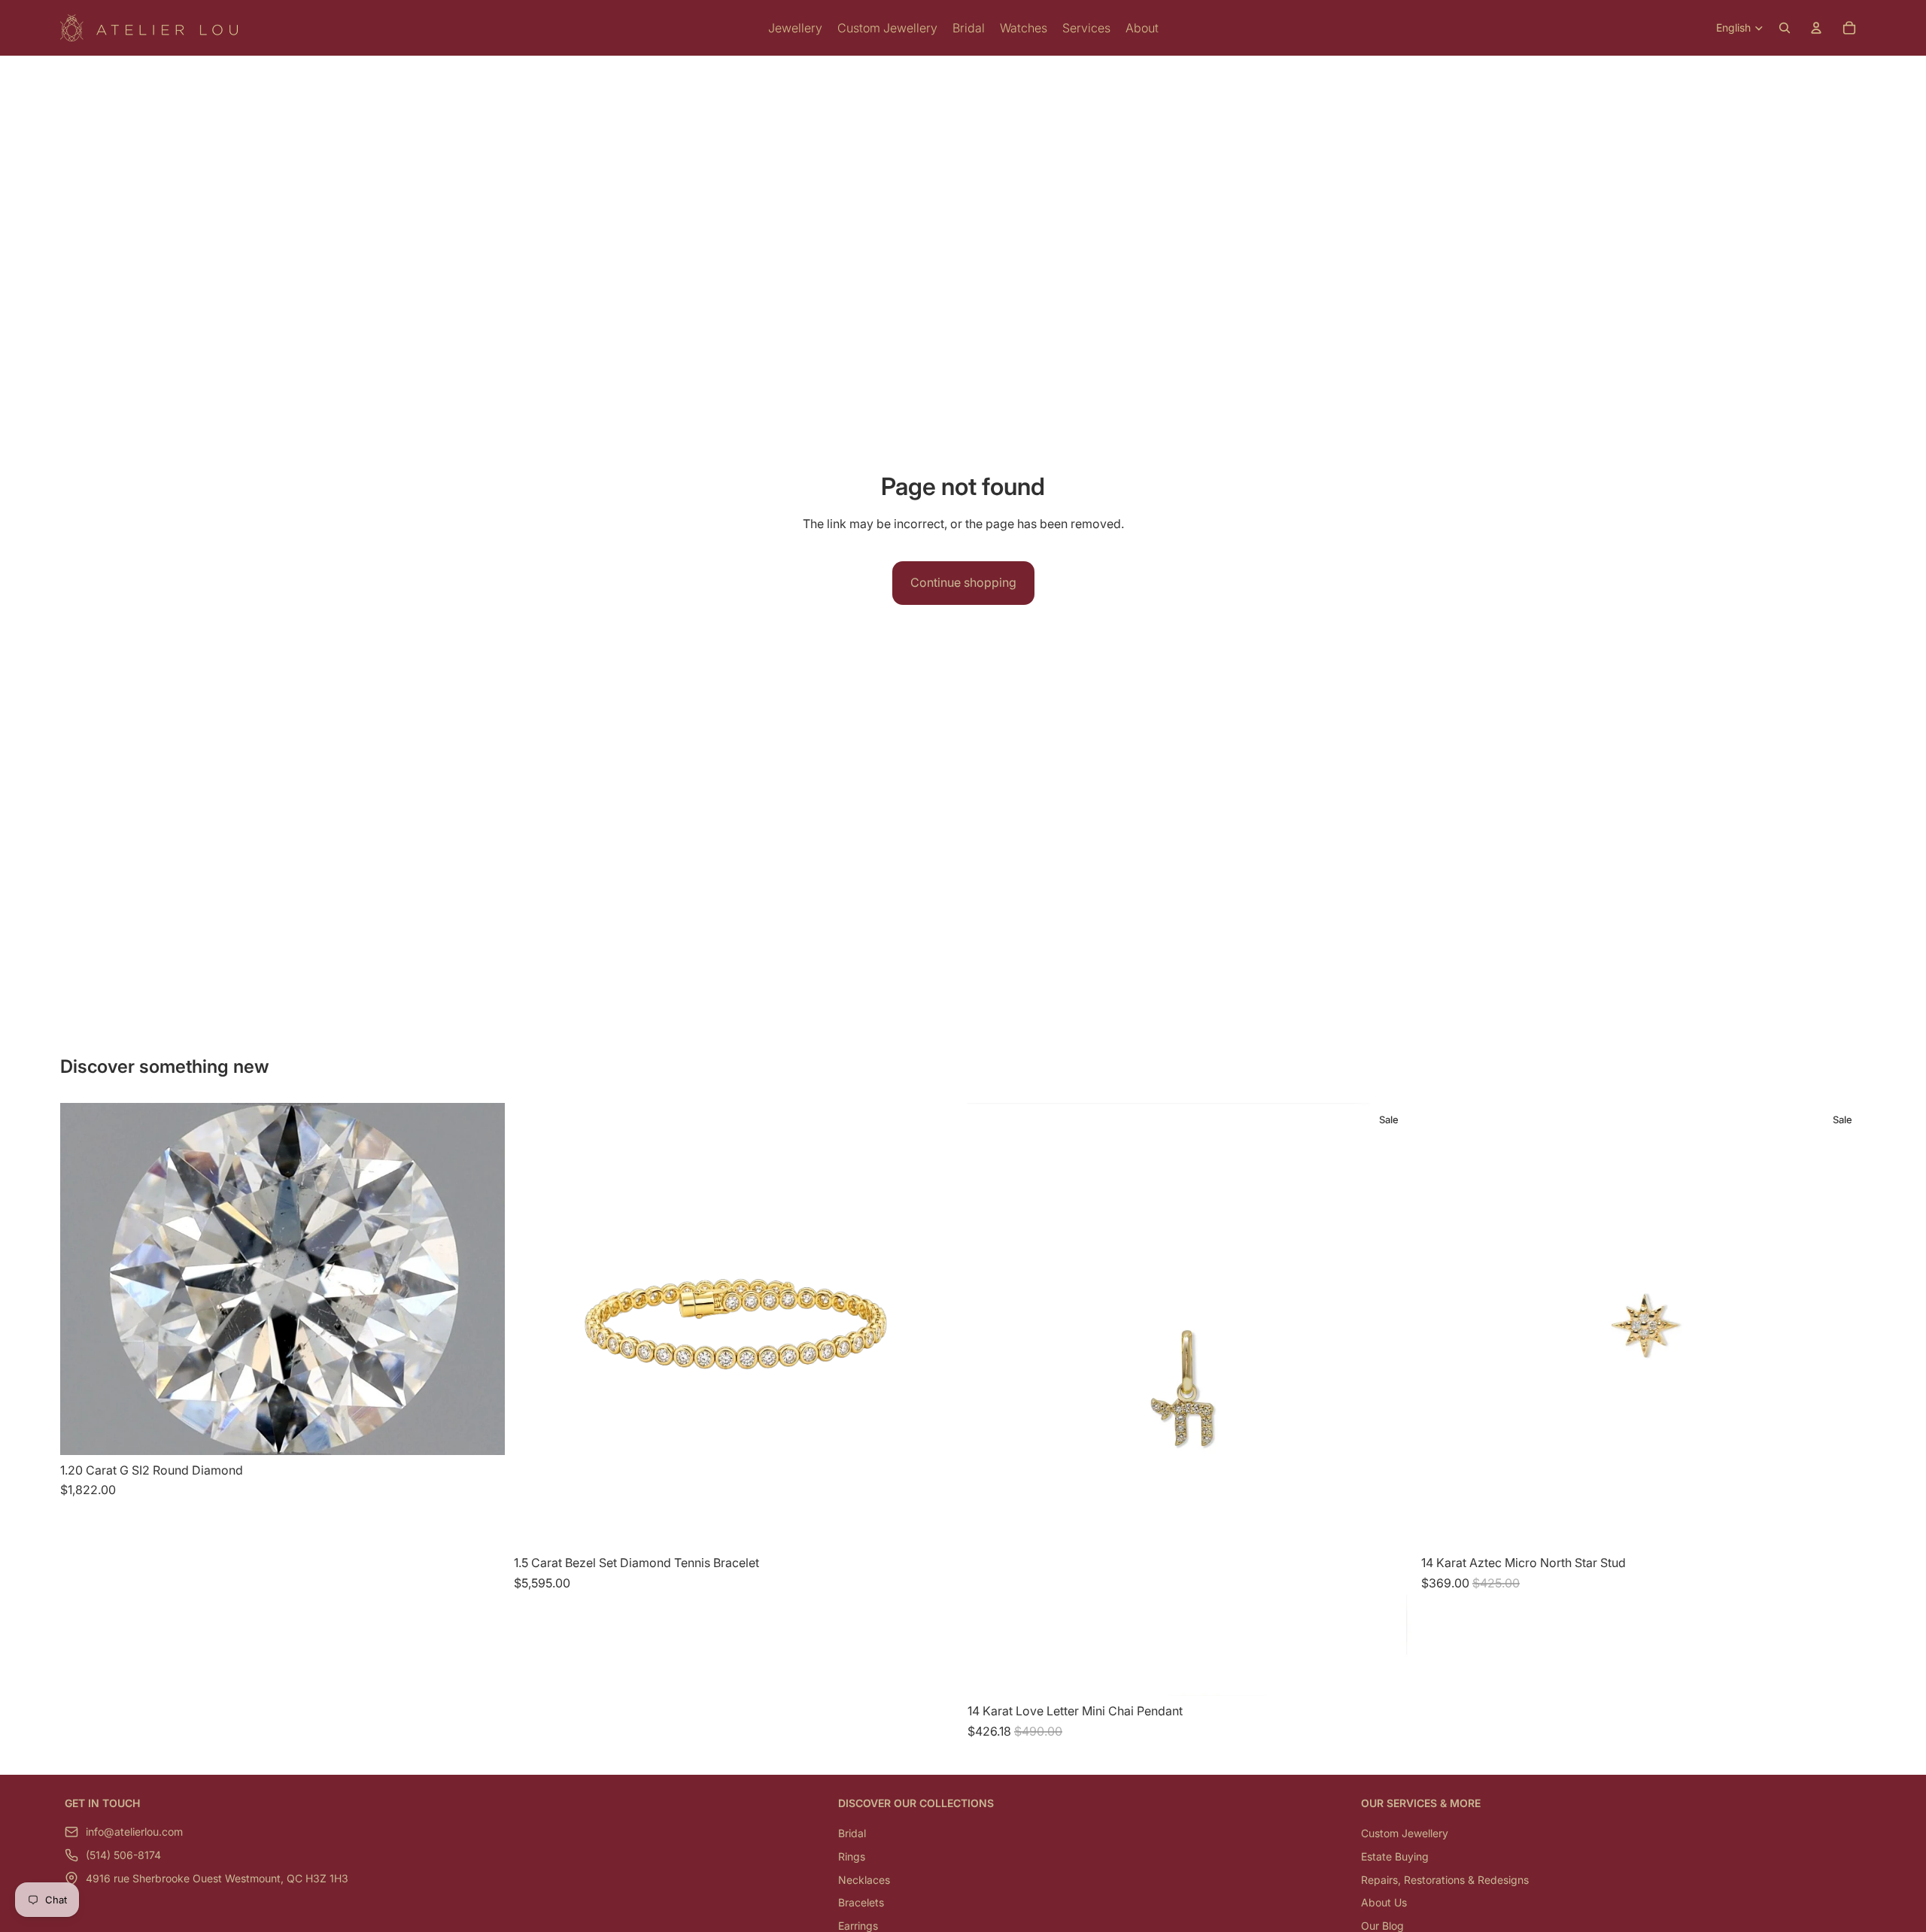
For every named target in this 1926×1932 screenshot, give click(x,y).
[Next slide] (1843, 1326)
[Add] (481, 1432)
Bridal (852, 1834)
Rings (852, 1856)
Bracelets (861, 1902)
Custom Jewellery (1405, 1834)
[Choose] (935, 1525)
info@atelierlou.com (134, 1832)
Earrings (858, 1926)
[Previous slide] (1444, 1326)
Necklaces (864, 1880)
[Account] (1816, 28)
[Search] (1785, 28)
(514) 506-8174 (123, 1856)
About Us (1384, 1902)
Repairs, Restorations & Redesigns (1445, 1880)
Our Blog (1382, 1926)
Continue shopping (963, 582)
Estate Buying (1395, 1856)
